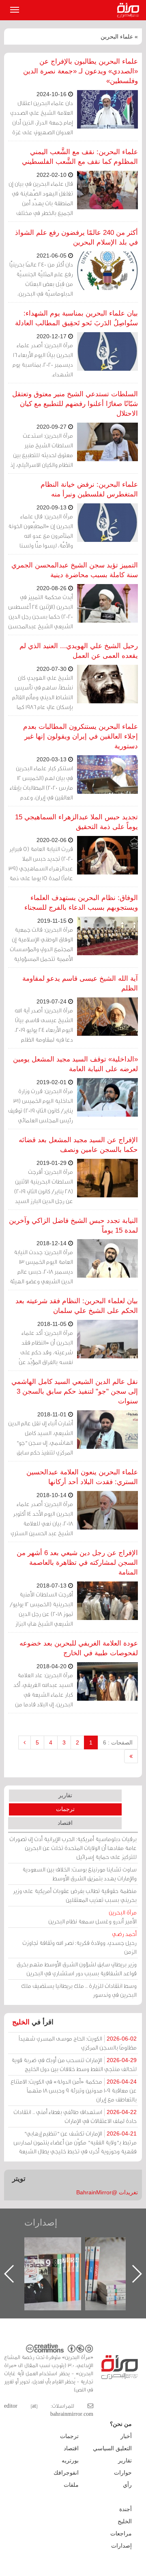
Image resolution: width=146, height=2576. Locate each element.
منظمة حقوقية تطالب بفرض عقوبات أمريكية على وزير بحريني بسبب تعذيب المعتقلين (75, 1895)
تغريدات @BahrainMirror (107, 2192)
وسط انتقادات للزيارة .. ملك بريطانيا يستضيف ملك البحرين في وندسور (79, 1990)
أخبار (126, 2436)
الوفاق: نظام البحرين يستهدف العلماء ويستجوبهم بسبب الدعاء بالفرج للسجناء (81, 903)
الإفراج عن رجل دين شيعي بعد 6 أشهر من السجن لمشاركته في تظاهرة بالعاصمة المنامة (77, 1563)
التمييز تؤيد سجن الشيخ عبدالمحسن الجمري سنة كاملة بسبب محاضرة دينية (75, 570)
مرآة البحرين (130, 10)
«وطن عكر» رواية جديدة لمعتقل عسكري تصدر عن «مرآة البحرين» (61, 2261)
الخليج (21, 2022)
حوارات (123, 2473)
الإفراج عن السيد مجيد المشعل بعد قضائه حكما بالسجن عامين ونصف (78, 1145)
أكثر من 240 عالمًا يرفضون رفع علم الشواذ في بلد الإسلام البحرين (76, 237)
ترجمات (65, 1809)
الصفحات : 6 (118, 1742)
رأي (127, 2485)
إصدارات (41, 2223)
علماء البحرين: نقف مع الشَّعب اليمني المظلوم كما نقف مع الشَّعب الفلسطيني (80, 157)
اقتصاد (65, 1823)
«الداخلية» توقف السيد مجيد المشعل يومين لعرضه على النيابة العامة (75, 1064)
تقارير (65, 1795)
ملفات (71, 2485)
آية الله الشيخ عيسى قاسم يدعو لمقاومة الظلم (80, 983)
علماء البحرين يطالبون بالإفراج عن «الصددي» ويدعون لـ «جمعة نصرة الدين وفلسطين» (81, 71)
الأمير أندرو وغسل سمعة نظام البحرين (92, 1917)
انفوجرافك (66, 2473)
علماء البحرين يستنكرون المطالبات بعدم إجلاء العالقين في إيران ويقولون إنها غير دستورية (81, 736)
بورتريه (70, 2460)
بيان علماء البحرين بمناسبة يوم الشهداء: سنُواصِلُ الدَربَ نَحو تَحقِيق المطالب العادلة (76, 318)
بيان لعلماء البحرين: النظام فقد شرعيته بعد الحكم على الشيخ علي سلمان (77, 1306)
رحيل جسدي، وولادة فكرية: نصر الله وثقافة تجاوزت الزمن (79, 1943)
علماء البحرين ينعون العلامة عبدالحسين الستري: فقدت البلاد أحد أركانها (82, 1477)
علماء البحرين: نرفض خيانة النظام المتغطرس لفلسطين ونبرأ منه (89, 489)
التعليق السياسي (112, 2448)
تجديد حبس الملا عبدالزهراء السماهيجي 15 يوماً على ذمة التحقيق (76, 822)
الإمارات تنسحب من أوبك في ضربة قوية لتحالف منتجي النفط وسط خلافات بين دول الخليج (74, 2064)
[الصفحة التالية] (25, 1742)
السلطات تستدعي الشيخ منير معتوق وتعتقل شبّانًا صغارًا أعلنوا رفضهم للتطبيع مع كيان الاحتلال (75, 404)
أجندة (126, 2509)
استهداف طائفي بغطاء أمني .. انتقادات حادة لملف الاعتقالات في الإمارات (75, 2116)
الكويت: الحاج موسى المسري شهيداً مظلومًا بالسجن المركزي (78, 2043)
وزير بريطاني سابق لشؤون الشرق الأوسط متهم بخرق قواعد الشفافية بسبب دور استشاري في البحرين (77, 1969)
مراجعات (121, 2533)
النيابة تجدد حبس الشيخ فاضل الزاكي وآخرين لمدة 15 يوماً (73, 1226)
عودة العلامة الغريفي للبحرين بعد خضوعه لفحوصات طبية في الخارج (79, 1648)
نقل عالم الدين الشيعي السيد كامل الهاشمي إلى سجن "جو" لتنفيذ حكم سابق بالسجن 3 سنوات (75, 1391)
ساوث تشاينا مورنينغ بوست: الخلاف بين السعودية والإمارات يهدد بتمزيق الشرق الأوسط (79, 1874)
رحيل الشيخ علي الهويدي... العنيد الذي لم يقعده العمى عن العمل (79, 651)
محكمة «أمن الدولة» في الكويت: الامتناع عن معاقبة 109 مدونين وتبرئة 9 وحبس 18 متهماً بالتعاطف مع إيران (74, 2090)
